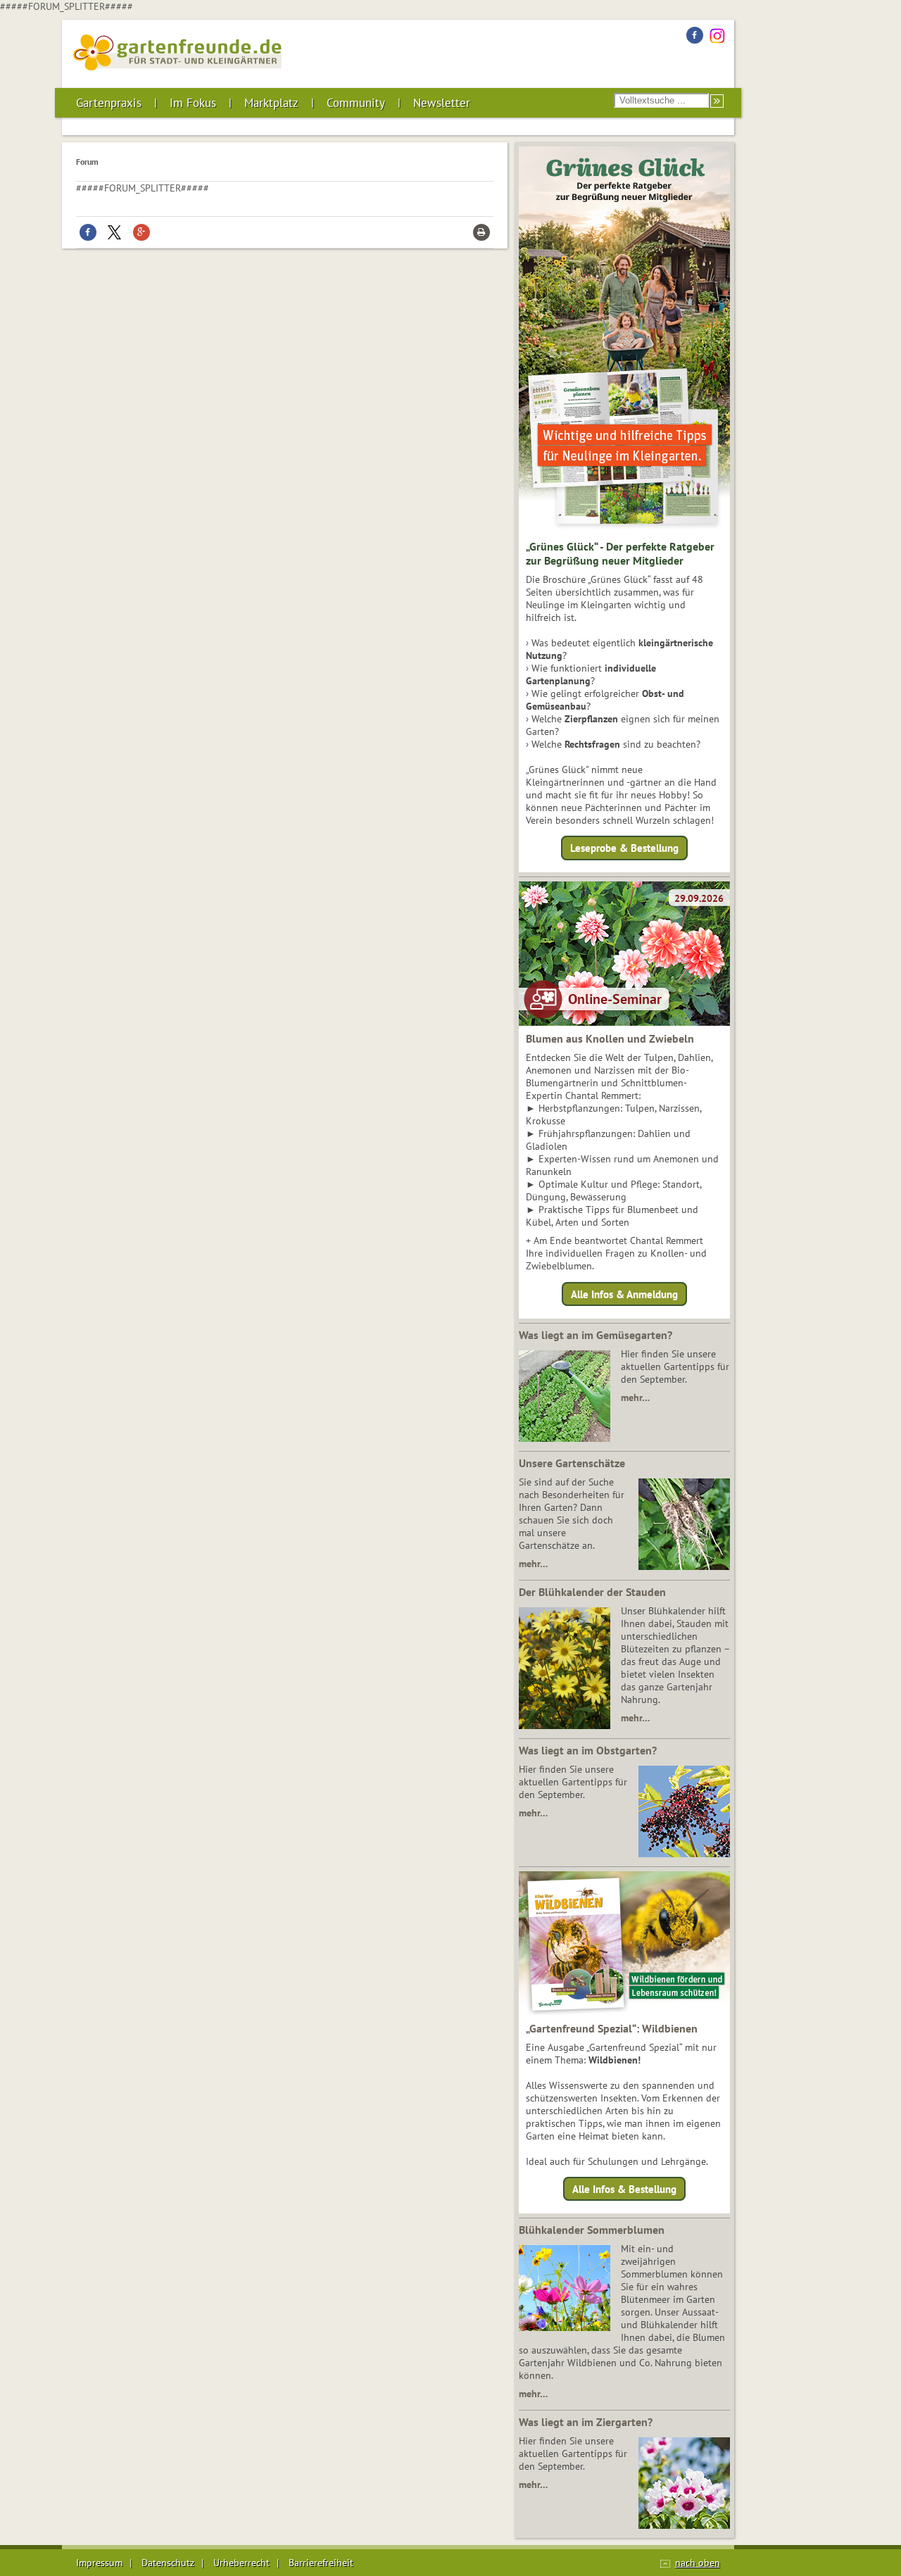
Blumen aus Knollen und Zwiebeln (610, 1038)
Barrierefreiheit (321, 2563)
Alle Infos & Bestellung (624, 2189)
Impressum (99, 2563)
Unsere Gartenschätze (572, 1463)
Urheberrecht (241, 2563)
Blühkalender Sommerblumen (592, 2230)
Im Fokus (193, 103)
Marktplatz (271, 103)
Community (356, 103)
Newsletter (442, 103)
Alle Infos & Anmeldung (624, 1294)
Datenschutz (168, 2563)
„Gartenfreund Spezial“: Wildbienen (612, 2028)
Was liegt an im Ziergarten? (586, 2422)
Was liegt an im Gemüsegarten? (596, 1335)
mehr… (635, 1397)
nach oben (698, 2563)
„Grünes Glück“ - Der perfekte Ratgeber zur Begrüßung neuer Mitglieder (620, 553)
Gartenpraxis (109, 103)
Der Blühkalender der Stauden (592, 1592)
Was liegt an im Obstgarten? (588, 1750)
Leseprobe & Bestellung (624, 848)
